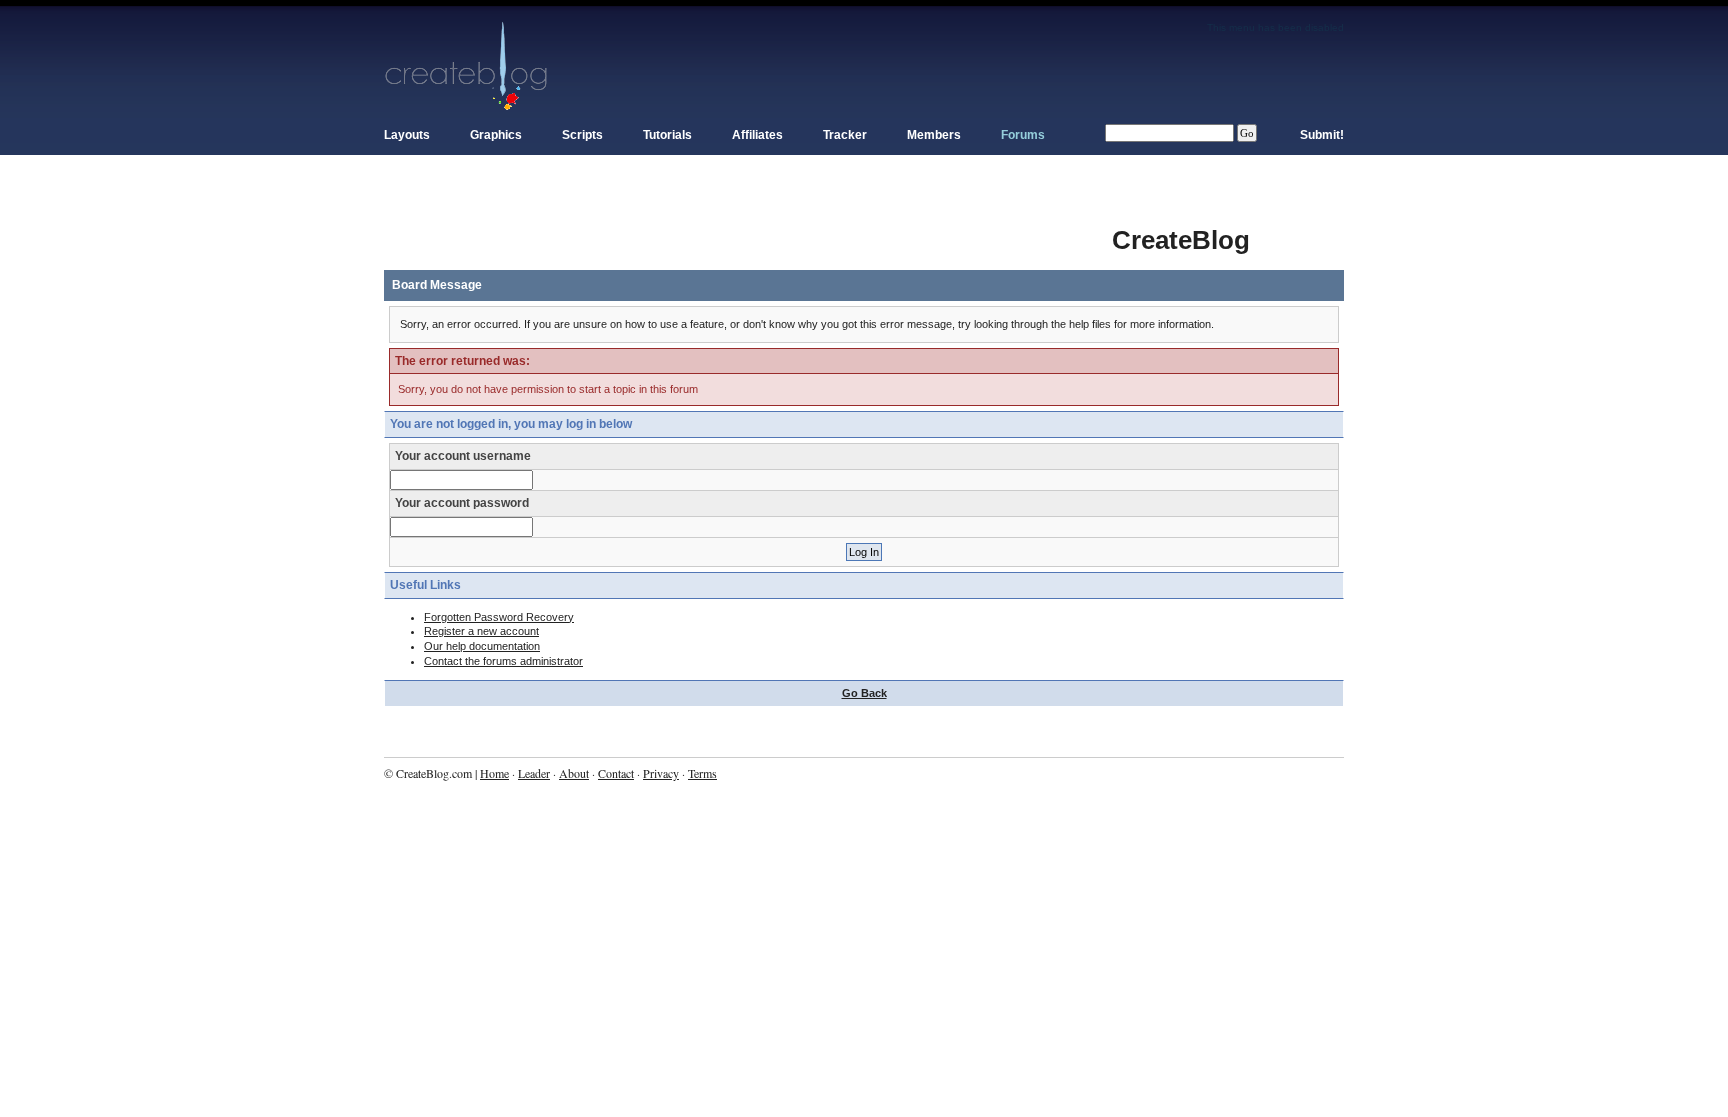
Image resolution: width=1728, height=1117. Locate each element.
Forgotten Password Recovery (499, 617)
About (574, 773)
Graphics (496, 135)
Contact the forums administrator (503, 661)
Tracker (845, 135)
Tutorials (667, 135)
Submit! (1322, 135)
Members (934, 135)
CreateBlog (1181, 240)
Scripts (582, 135)
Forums (1023, 135)
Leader (534, 773)
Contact (616, 773)
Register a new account (481, 631)
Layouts (407, 135)
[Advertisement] (748, 230)
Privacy (661, 773)
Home (494, 773)
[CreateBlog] (466, 65)
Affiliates (757, 135)
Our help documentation (482, 646)
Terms (702, 773)
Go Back (864, 693)
